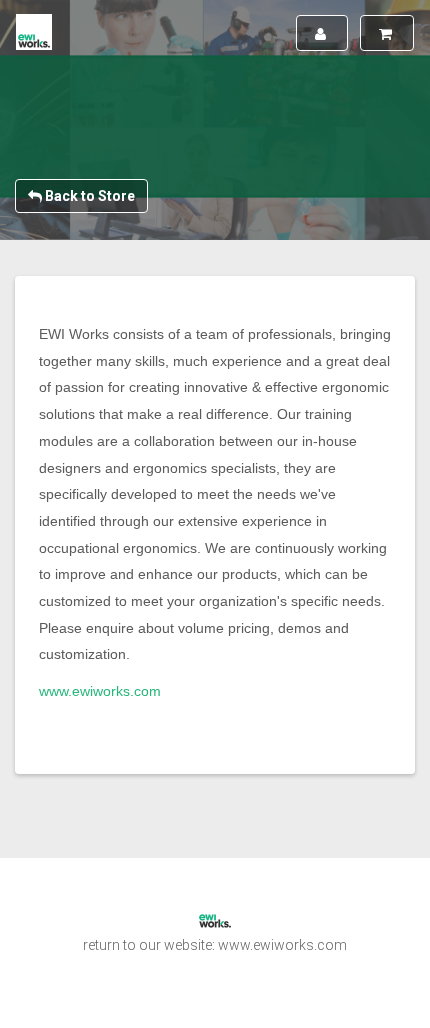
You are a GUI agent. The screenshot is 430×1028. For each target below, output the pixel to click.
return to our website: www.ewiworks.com (215, 945)
